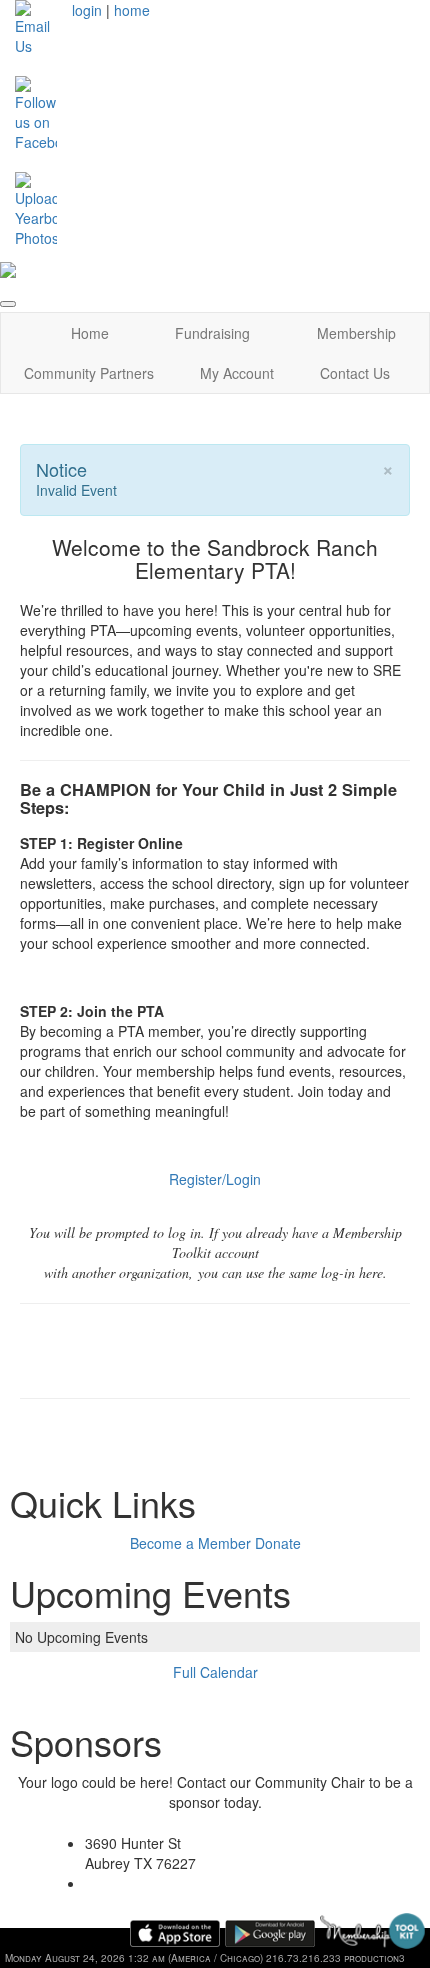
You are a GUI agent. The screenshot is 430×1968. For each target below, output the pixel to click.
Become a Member (190, 1543)
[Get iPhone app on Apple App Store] (175, 1933)
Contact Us (355, 373)
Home (90, 333)
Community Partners (89, 373)
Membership (356, 333)
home (132, 10)
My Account (237, 373)
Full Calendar (215, 1672)
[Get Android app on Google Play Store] (270, 1933)
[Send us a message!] (36, 26)
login (87, 10)
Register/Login (215, 1179)
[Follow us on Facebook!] (36, 112)
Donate (278, 1543)
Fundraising (212, 333)
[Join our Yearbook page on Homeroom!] (36, 208)
